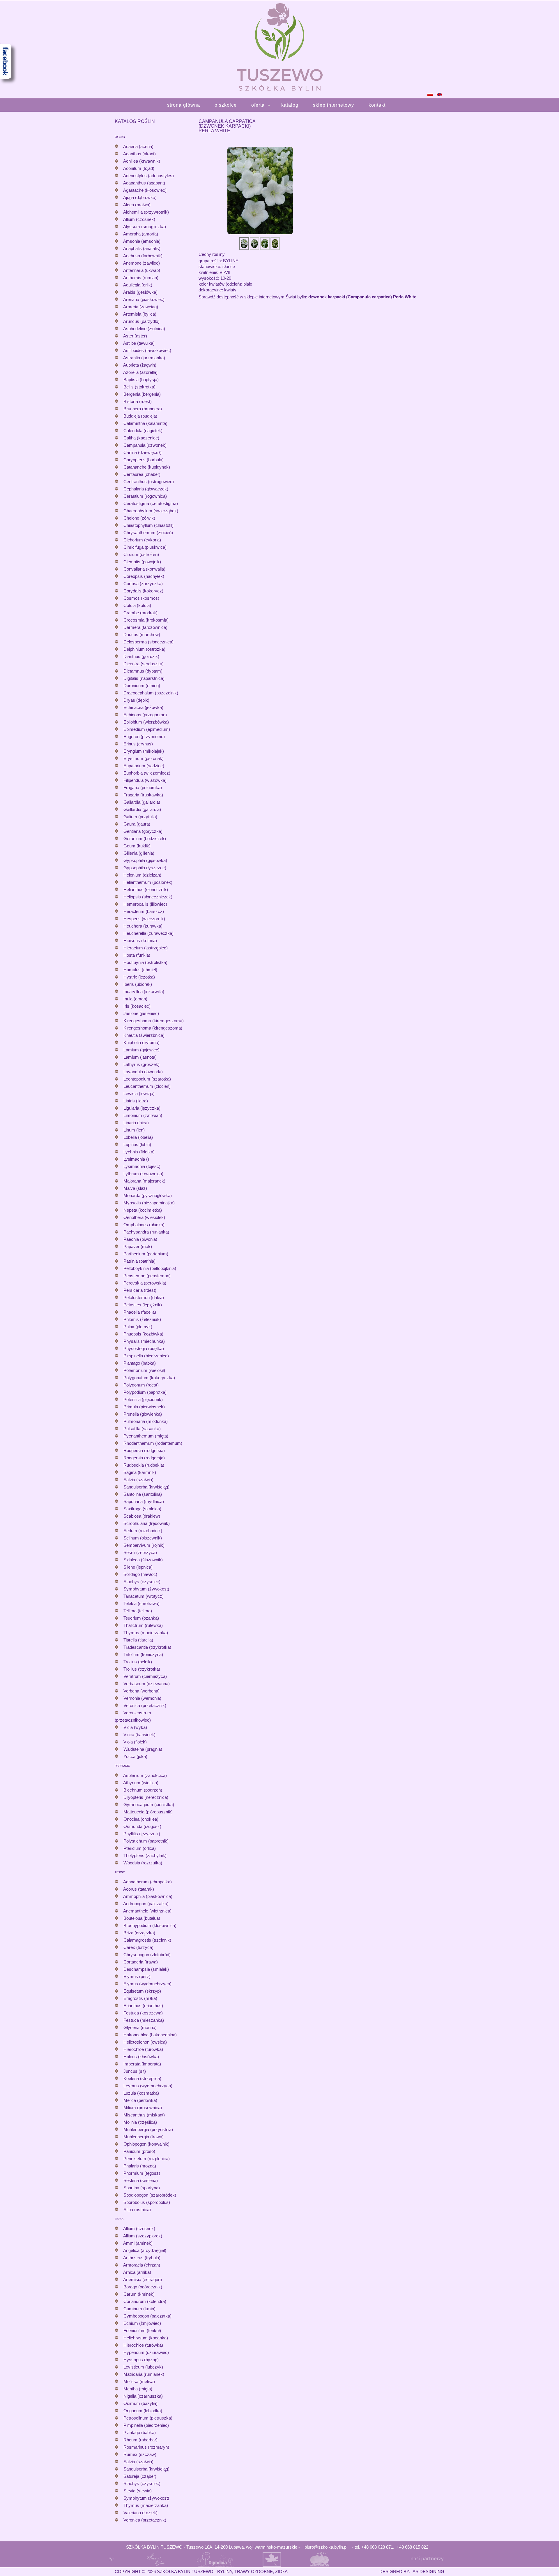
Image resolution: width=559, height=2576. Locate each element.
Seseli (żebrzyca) (140, 1552)
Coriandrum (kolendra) (145, 2301)
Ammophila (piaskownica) (148, 1896)
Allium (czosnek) (139, 219)
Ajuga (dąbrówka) (140, 197)
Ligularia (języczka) (142, 1108)
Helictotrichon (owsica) (145, 2042)
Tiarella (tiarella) (138, 1640)
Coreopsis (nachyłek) (144, 576)
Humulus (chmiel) (140, 970)
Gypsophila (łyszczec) (145, 868)
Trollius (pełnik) (138, 1662)
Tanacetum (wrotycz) (144, 1596)
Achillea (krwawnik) (142, 161)
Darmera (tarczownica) (145, 627)
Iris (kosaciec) (137, 1006)
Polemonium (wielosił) (144, 1370)
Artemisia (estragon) (143, 2279)
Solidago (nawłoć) (140, 1574)
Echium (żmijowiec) (142, 2323)
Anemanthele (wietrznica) (147, 1911)
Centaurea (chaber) (142, 474)
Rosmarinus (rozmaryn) (146, 2447)
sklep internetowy (334, 105)
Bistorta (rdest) (138, 401)
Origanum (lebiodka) (143, 2411)
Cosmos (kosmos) (141, 598)
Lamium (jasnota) (140, 1057)
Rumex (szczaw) (140, 2454)
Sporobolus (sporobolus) (147, 2202)
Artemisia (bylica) (140, 314)
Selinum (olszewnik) (143, 1538)
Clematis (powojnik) (142, 562)
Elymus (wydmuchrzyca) (147, 1984)
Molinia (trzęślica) (140, 2122)
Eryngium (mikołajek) (144, 751)
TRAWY (120, 1872)
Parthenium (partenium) (146, 1254)
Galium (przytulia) (140, 817)
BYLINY (120, 137)
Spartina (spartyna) (142, 2188)
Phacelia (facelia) (140, 1312)
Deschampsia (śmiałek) (146, 1969)
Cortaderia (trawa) (141, 1962)
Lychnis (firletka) (139, 1152)
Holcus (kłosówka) (141, 2057)
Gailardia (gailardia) (142, 802)
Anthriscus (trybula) (142, 2258)
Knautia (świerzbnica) (144, 1035)
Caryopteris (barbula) (144, 460)
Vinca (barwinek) (139, 1735)
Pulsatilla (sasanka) (142, 1429)
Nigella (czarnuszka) (143, 2396)
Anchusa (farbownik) (143, 256)
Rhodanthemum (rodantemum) (153, 1443)
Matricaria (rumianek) (144, 2374)
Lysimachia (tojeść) (142, 1166)
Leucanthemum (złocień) (147, 1086)
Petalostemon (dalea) (144, 1297)
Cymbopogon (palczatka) (147, 2316)
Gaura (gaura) (137, 824)
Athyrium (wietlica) (141, 1783)
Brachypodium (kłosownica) (150, 1925)
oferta (258, 105)
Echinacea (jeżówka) (143, 707)
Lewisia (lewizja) (139, 1093)
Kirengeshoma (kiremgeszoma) (154, 1021)
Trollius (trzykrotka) (142, 1669)
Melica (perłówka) (140, 2100)
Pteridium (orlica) (140, 1848)
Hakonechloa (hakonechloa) (150, 2035)
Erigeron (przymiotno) (144, 737)
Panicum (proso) (139, 2151)
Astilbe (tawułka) (139, 343)
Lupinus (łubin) (137, 1144)
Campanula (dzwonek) (145, 445)
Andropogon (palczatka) (146, 1904)
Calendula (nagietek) (143, 431)
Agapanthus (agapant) (144, 183)
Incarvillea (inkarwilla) (144, 991)
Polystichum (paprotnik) (146, 1841)
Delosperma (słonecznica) (148, 642)
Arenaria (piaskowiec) (144, 299)
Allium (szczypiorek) (143, 2236)
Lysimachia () (136, 1159)
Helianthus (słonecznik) (146, 890)
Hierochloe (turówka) (143, 2049)
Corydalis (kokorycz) (143, 591)
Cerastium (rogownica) (145, 496)
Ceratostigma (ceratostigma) (151, 503)
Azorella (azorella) (140, 372)
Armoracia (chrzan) (142, 2265)
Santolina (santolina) (143, 1494)
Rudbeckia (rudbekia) (144, 1465)
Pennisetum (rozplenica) (147, 2159)
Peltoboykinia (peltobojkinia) (150, 1268)
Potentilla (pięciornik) (143, 1399)
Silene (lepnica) (138, 1567)
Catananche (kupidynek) (147, 467)
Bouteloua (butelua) (142, 1918)
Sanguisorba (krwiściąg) (146, 1487)
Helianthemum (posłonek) (148, 882)
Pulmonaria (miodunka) (146, 1421)
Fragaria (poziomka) (143, 788)
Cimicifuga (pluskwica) (145, 547)
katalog (290, 105)
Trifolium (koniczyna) (143, 1654)
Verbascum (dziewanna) (147, 1684)
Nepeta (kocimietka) (143, 1210)
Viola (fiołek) (135, 1742)
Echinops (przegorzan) (145, 715)
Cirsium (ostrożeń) (141, 554)
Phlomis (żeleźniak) (142, 1319)
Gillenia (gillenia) (139, 853)
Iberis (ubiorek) (138, 984)
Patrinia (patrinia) (139, 1261)
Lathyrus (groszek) (141, 1064)
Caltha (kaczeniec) (141, 438)
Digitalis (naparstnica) (144, 678)
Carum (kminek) (139, 2294)
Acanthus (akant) (139, 154)
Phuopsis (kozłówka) (143, 1334)
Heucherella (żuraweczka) (148, 933)
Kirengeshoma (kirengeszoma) (153, 1028)
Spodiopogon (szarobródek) (150, 2195)
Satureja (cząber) (140, 2476)
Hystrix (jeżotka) (139, 977)
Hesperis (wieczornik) (144, 919)
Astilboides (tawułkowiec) (147, 350)
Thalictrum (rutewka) (143, 1625)
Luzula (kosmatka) (141, 2093)
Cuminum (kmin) (139, 2309)
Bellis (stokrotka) (139, 387)
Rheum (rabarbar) (140, 2440)
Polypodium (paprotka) (145, 1392)
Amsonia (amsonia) (142, 241)
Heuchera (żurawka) (143, 926)
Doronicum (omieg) (142, 686)
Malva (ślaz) (135, 1188)
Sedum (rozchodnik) (143, 1531)
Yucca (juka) (135, 1756)
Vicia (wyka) (135, 1727)
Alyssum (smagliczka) (145, 227)
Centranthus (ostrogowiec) (149, 482)
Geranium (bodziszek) (145, 839)
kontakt (377, 105)
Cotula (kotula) (137, 605)
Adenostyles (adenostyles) (148, 176)
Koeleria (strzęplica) (142, 2078)
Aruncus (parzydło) (141, 321)
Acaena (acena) (138, 146)
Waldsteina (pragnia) (143, 1749)
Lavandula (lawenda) (143, 1072)
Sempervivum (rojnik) (144, 1545)
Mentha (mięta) (138, 2389)
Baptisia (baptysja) (141, 380)
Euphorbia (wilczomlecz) (147, 773)
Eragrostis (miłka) (140, 1998)
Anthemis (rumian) (141, 278)
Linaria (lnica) (136, 1123)
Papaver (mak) (138, 1246)
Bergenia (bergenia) (142, 394)
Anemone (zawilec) (141, 263)
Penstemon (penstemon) (147, 1276)
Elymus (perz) (137, 1976)
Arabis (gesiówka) (140, 292)
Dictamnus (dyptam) (143, 671)
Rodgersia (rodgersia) (144, 1450)
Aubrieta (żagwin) (140, 365)
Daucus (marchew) (142, 635)
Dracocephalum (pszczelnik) (151, 693)
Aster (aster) (135, 336)
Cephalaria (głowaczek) (146, 489)
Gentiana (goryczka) (143, 831)
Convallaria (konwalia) (144, 569)
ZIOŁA (119, 2219)
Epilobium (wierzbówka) (146, 722)
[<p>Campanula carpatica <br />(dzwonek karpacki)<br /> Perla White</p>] (260, 190)
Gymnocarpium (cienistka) (149, 1805)
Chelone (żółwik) (139, 518)
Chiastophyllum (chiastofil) (148, 525)
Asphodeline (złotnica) (144, 329)
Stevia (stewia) (138, 2491)
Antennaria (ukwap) (142, 270)
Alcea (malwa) (137, 205)
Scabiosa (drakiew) (142, 1516)
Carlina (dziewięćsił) (143, 452)
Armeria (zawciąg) (141, 307)
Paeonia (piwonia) (140, 1239)
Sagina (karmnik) (140, 1472)
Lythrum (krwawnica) (143, 1174)
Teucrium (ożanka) (141, 1618)
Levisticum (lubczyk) (143, 2367)
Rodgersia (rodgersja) (144, 1458)
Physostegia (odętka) (144, 1348)
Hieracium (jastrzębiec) (146, 948)
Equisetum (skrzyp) (142, 1991)
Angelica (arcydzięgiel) (145, 2250)
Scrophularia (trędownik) (147, 1523)
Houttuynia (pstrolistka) (145, 962)
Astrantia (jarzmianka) (144, 358)
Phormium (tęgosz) (142, 2173)
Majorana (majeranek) (144, 1181)
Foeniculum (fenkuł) (142, 2330)
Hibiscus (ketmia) (140, 941)
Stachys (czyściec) (142, 1582)
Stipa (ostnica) (137, 2210)
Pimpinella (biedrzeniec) (146, 1356)
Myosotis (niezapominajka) (149, 1203)
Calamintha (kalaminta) (145, 423)
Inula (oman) (135, 999)
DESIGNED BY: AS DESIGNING (409, 2571)
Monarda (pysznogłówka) (148, 1195)
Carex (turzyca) (138, 1947)
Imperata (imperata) (142, 2064)
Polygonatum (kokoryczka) (149, 1378)
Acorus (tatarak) (139, 1889)
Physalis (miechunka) (144, 1341)
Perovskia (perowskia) (145, 1283)
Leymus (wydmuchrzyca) (148, 2086)
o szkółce (226, 105)
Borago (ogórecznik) (143, 2287)
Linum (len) (134, 1130)
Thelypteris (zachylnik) (145, 1856)
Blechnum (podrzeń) (143, 1790)
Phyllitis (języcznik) (142, 1834)
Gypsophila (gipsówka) (145, 860)
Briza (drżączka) (139, 1933)
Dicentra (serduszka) (144, 664)
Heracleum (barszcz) (144, 911)
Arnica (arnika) (137, 2272)
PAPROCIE (122, 1766)
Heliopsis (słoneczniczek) (148, 897)
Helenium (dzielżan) (142, 875)
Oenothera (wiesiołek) (144, 1217)
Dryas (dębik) (136, 700)
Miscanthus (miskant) (144, 2115)
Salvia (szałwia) (138, 1480)
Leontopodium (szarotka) (147, 1079)
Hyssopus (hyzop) (141, 2360)
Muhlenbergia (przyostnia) (148, 2129)
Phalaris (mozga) (140, 2166)
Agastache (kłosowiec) (145, 190)
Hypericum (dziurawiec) (146, 2352)
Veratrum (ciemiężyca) (145, 1676)
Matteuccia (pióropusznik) (148, 1812)
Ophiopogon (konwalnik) (146, 2144)
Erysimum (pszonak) (144, 758)
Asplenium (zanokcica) (145, 1775)
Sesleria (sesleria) (141, 2180)
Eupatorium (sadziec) (144, 766)
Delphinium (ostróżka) (144, 649)
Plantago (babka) (140, 1363)
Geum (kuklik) (137, 846)
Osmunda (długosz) (142, 1826)
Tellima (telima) (138, 1611)
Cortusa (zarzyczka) (143, 584)
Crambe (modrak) (140, 613)
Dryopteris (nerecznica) (146, 1797)
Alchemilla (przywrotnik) (146, 212)
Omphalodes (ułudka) (144, 1225)
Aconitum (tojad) (139, 168)
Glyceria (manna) (140, 2027)
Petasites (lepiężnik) (143, 1305)
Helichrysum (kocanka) (146, 2338)
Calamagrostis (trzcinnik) (147, 1940)
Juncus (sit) (135, 2071)
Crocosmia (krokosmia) (146, 620)
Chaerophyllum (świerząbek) (151, 511)
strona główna (184, 105)
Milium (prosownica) (143, 2108)
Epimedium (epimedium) (147, 729)
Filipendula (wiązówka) (145, 780)
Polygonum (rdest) (141, 1385)
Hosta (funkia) (137, 955)
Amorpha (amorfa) (141, 234)
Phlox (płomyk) (138, 1327)
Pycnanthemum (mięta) (146, 1436)
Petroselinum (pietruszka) (148, 2418)
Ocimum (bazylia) (140, 2403)
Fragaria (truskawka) (143, 795)
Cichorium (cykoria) (142, 540)
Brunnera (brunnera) (143, 409)
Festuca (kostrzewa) (143, 2013)
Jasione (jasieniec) (141, 1013)
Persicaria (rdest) (140, 1290)
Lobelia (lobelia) (138, 1137)
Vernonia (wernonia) (142, 1698)
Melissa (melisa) (139, 2381)
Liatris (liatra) (136, 1101)
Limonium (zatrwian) (143, 1115)
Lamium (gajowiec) (141, 1050)
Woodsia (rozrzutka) (143, 1863)
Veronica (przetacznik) (145, 1705)
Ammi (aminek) (138, 2243)
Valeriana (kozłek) (140, 2513)
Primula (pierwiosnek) (144, 1407)
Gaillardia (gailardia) (142, 809)
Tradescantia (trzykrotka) (147, 1647)
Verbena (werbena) (141, 1691)
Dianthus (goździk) (141, 656)
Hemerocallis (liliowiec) (145, 904)
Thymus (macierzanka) (146, 1633)
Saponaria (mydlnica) (144, 1501)
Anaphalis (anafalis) (142, 248)
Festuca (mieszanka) (144, 2020)
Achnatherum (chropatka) (147, 1882)
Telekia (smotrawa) (141, 1603)
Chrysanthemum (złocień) (148, 533)
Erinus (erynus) (138, 744)
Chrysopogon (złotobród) (147, 1955)
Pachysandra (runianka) (146, 1232)
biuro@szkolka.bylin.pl (326, 2547)
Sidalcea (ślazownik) (143, 1560)
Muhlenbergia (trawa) (144, 2137)
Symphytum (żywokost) (146, 1589)
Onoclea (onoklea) (141, 1819)
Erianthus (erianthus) (143, 2006)
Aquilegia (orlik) (138, 285)
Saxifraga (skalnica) (142, 1509)
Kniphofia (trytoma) (141, 1042)
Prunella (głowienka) (143, 1414)
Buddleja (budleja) (140, 416)
